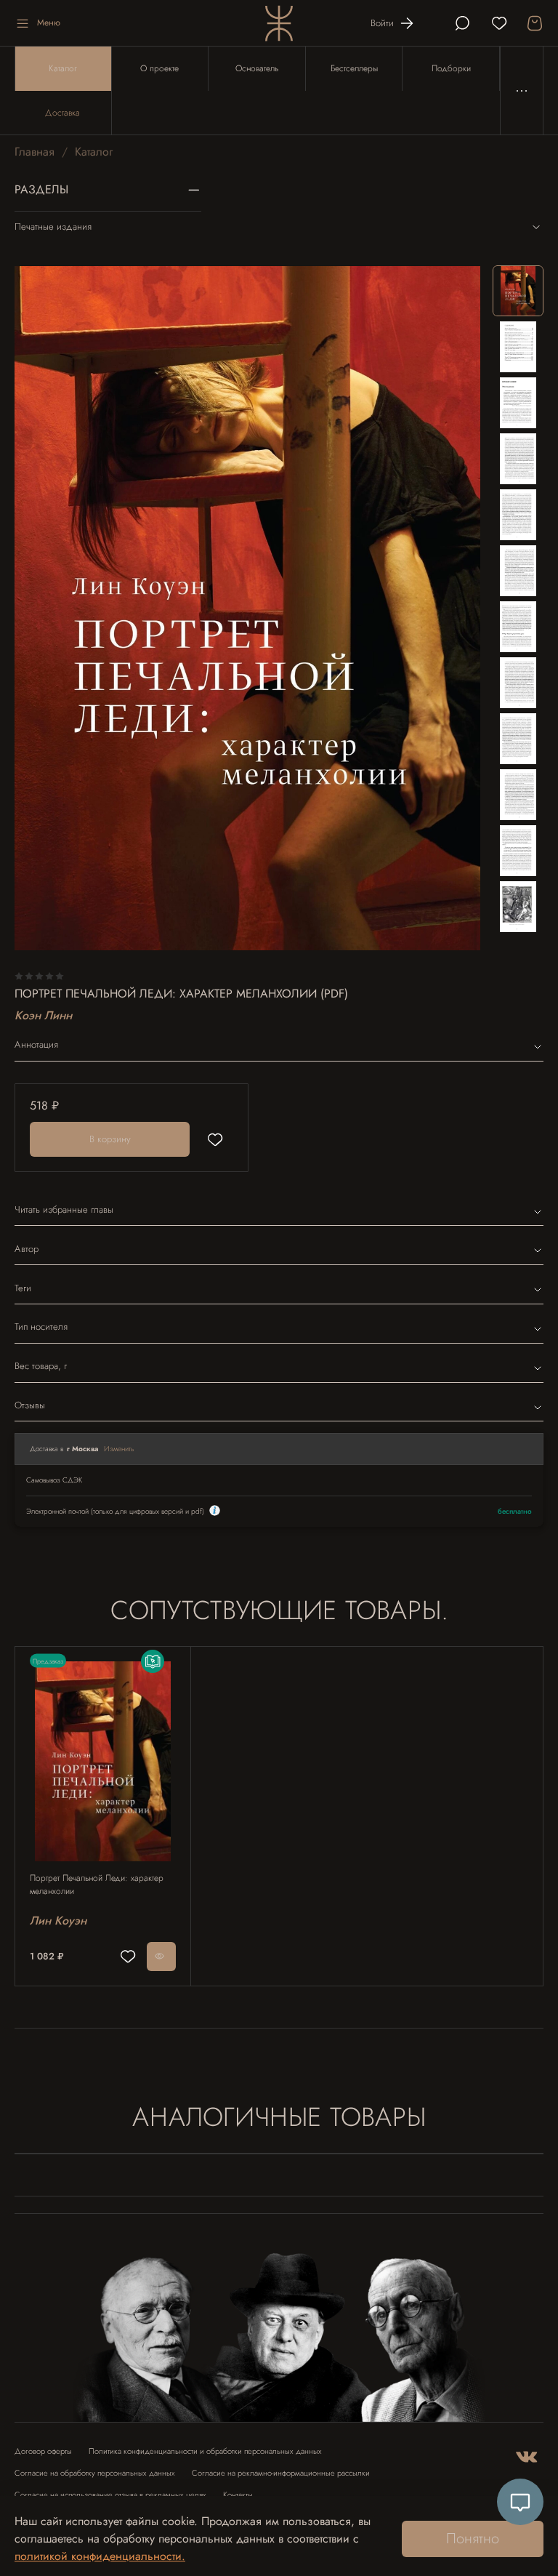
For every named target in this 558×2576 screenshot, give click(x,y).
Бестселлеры (354, 68)
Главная (35, 152)
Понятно (473, 2539)
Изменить (119, 1449)
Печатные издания (53, 226)
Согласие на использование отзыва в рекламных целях (110, 2495)
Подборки (451, 68)
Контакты (238, 2495)
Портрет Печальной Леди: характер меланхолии (97, 1885)
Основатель (257, 68)
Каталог (63, 68)
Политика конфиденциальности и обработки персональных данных (205, 2451)
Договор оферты (43, 2451)
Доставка (62, 113)
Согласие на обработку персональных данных (95, 2473)
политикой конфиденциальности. (100, 2556)
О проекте (159, 68)
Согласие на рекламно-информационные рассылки (281, 2473)
